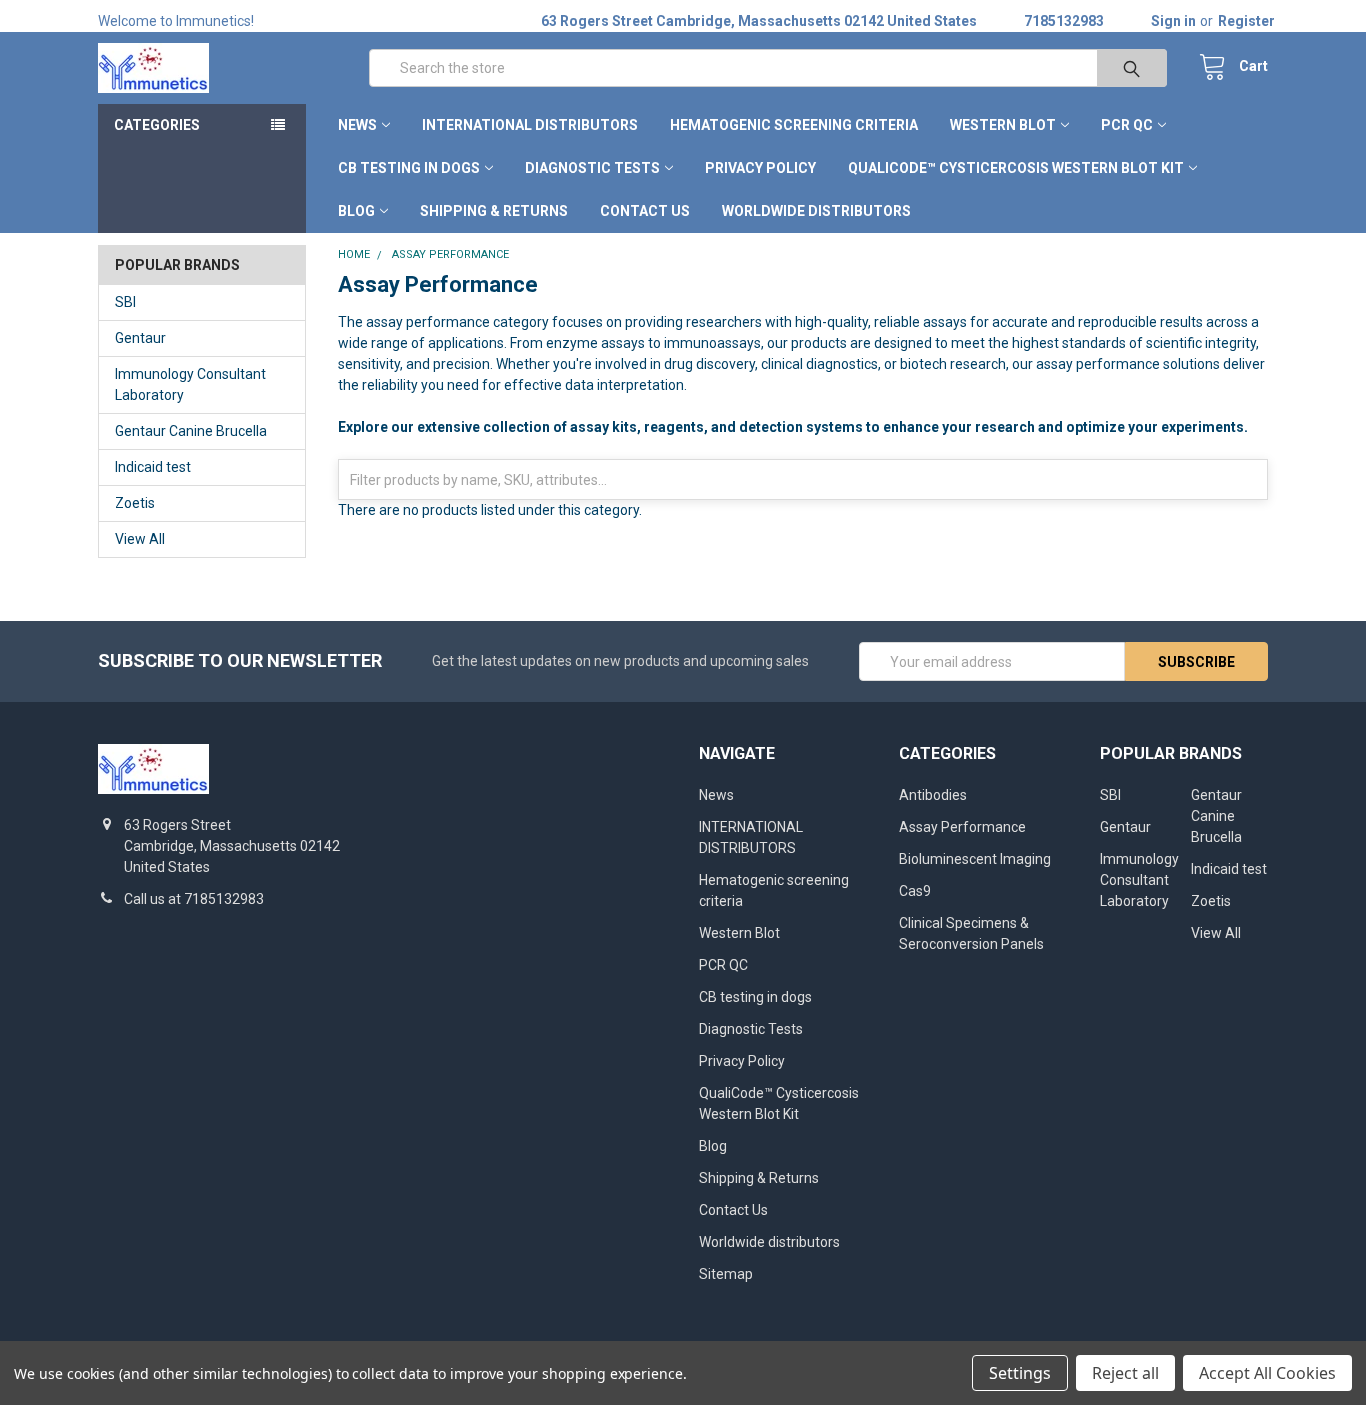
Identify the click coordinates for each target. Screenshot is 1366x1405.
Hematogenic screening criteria (794, 125)
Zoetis (135, 503)
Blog (356, 211)
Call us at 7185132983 (194, 899)
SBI (125, 302)
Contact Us (645, 211)
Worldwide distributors (816, 211)
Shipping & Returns (494, 211)
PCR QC (1127, 125)
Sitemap (726, 1274)
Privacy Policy (760, 168)
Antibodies (933, 795)
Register (1246, 21)
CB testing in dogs (409, 168)
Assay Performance (962, 827)
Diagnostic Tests (592, 168)
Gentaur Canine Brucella (191, 431)
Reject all (1125, 1373)
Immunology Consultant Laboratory (190, 384)
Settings (1020, 1373)
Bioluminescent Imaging (975, 859)
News (357, 125)
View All (140, 539)
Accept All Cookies (1267, 1373)
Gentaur (140, 338)
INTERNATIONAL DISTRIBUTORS (530, 125)
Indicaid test (153, 467)
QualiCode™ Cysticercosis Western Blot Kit (1016, 168)
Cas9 (915, 891)
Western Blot (1003, 125)
